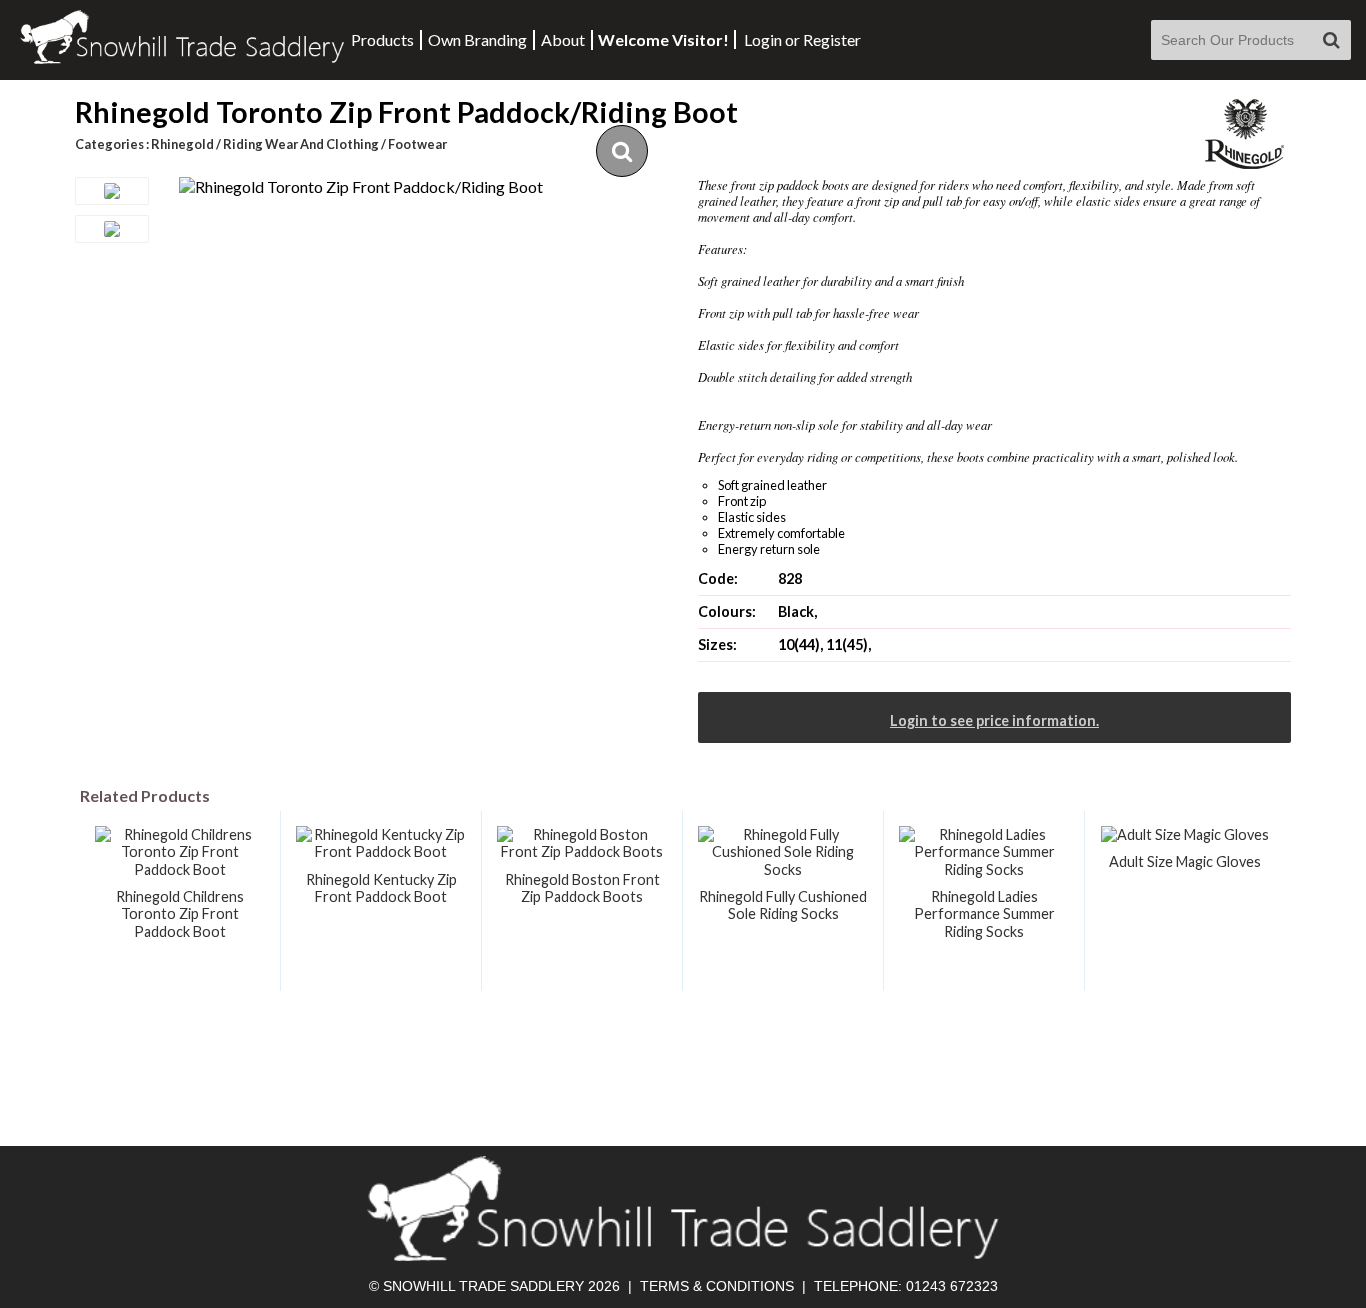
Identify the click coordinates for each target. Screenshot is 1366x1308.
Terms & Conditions (717, 1286)
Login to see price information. (994, 720)
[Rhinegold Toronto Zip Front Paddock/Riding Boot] (361, 187)
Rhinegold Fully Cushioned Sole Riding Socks (783, 905)
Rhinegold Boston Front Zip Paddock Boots (582, 888)
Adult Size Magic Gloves (1185, 861)
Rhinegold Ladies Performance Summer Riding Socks (984, 914)
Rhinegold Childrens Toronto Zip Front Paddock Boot (180, 914)
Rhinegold (182, 144)
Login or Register (802, 39)
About (563, 39)
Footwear (417, 144)
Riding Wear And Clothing (301, 144)
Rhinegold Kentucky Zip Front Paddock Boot (381, 888)
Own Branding (477, 39)
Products (382, 39)
